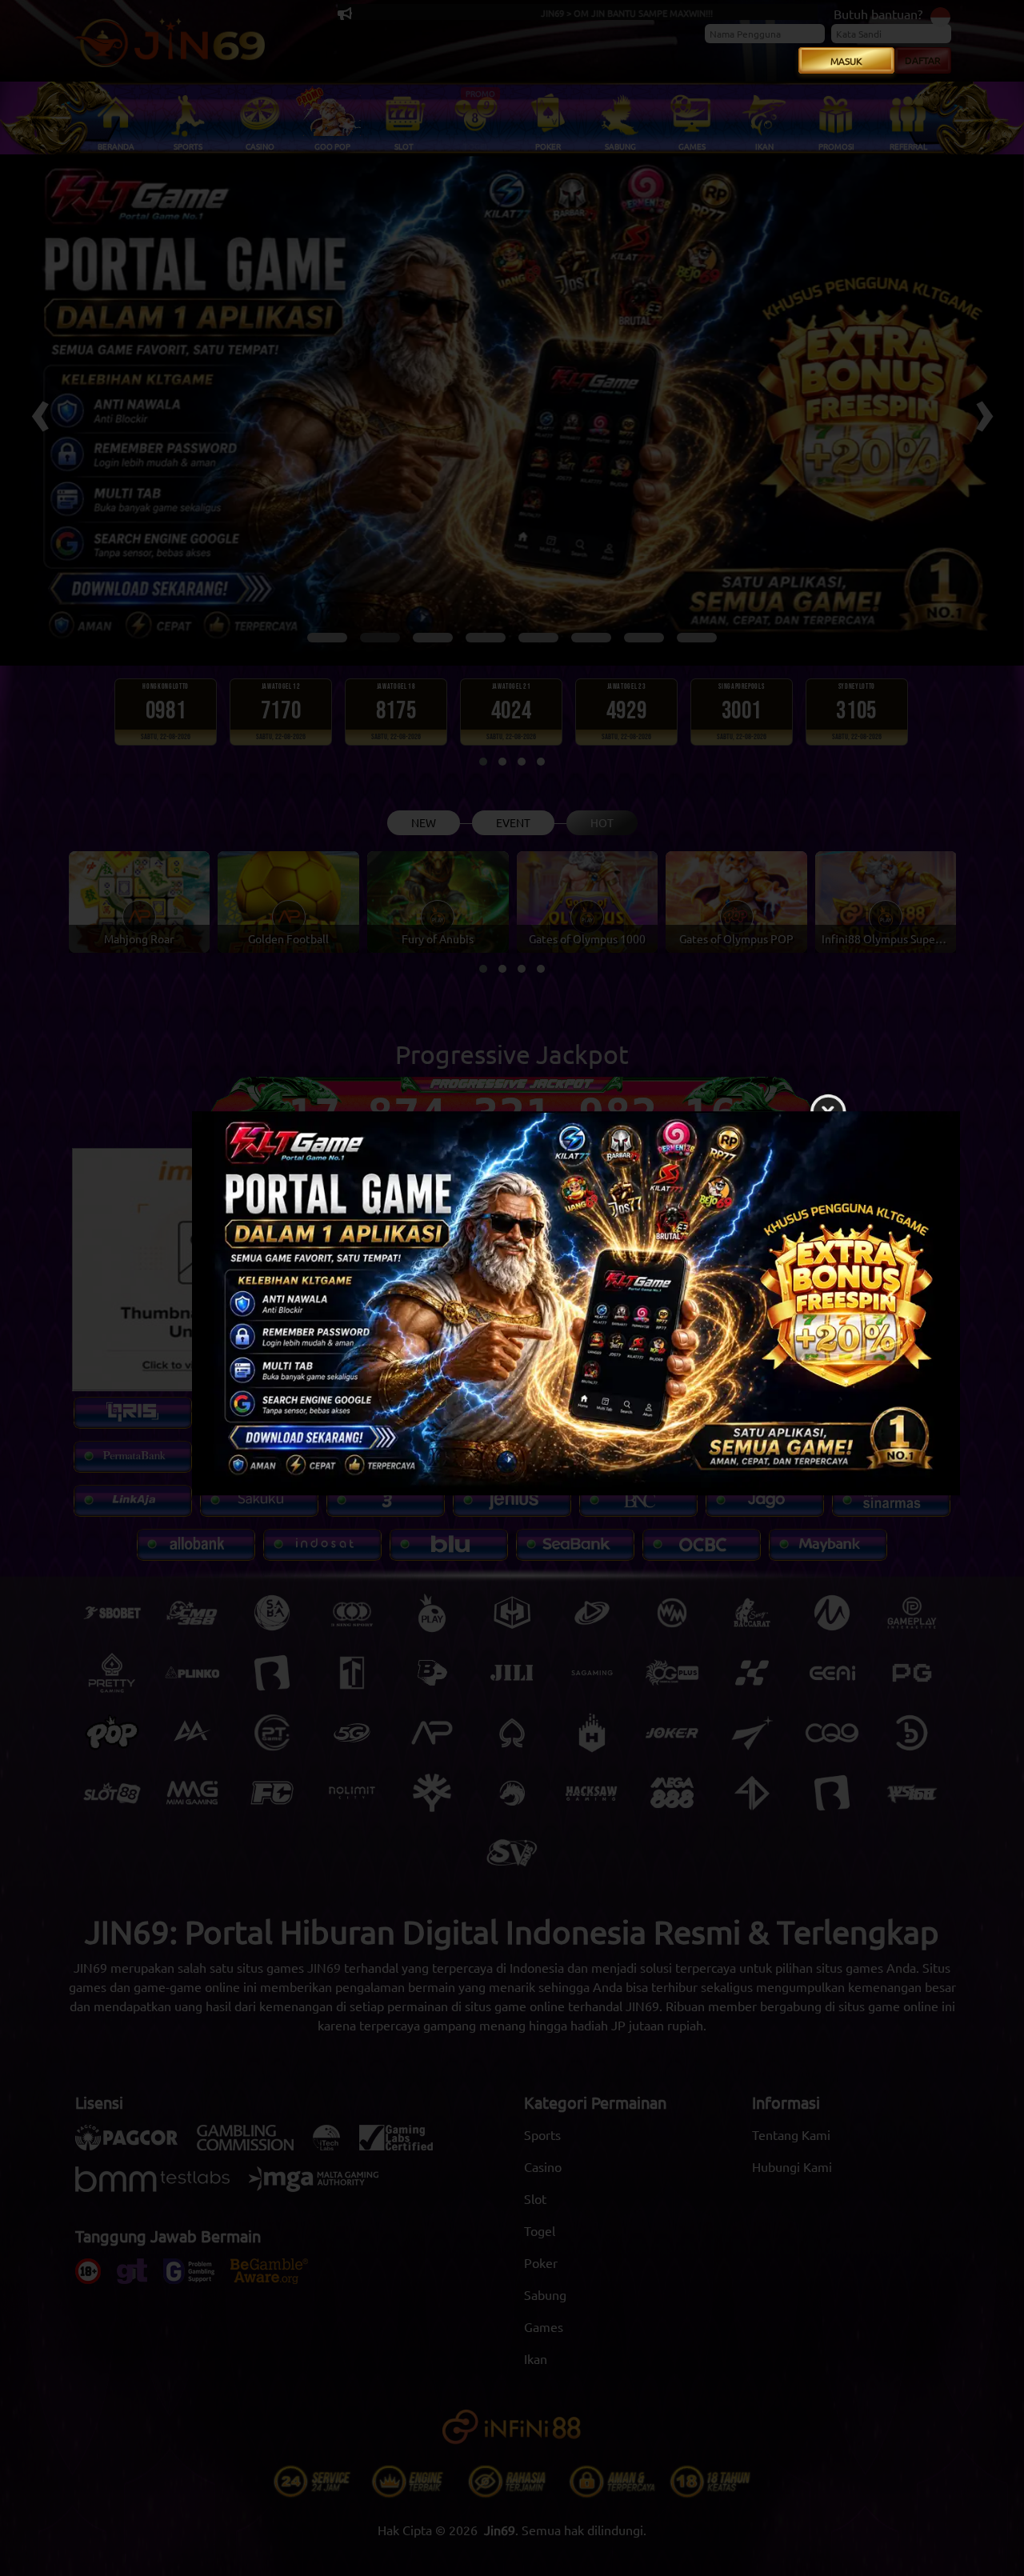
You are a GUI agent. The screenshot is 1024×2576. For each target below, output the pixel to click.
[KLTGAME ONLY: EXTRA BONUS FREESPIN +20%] (512, 1307)
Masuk (846, 61)
